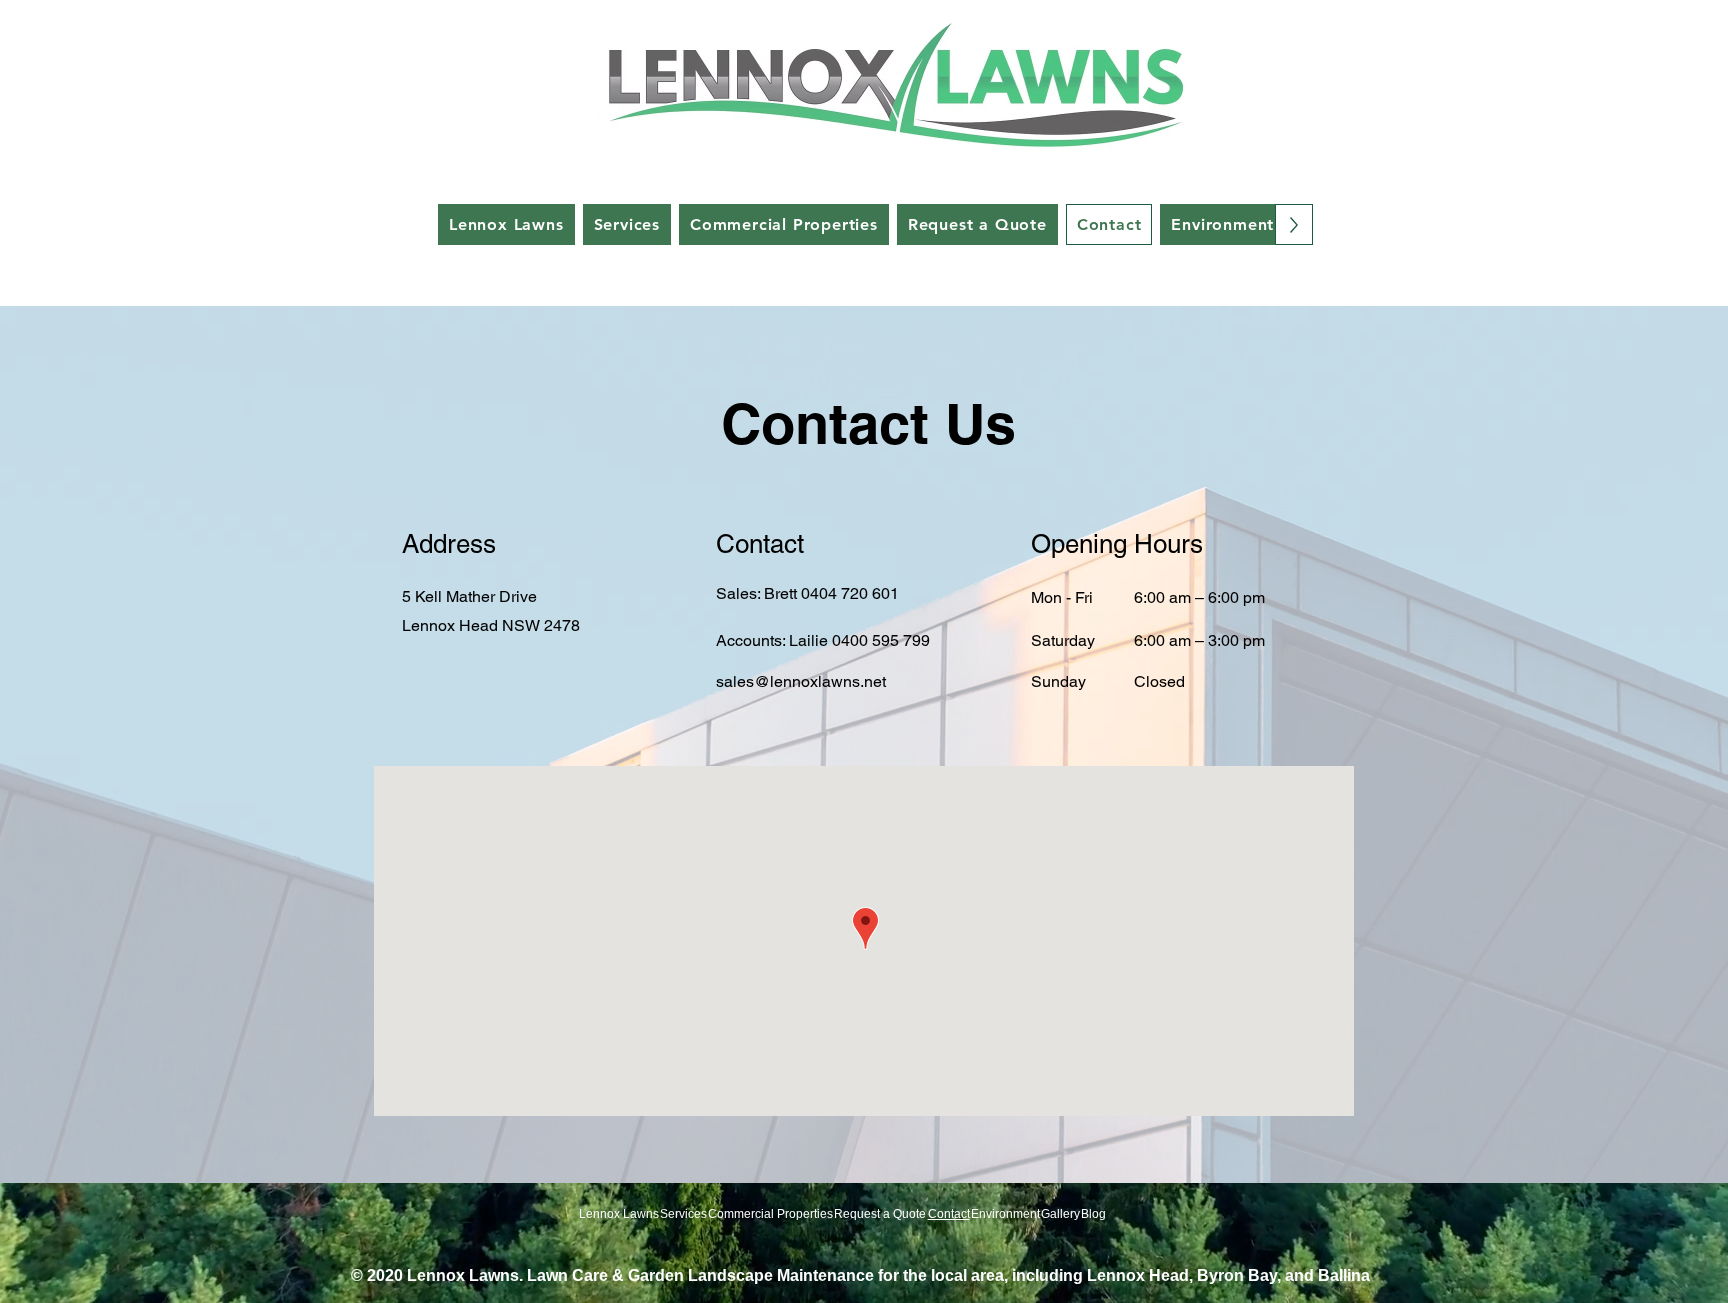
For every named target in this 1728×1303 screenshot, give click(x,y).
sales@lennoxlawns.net (801, 681)
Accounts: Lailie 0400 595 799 (823, 640)
